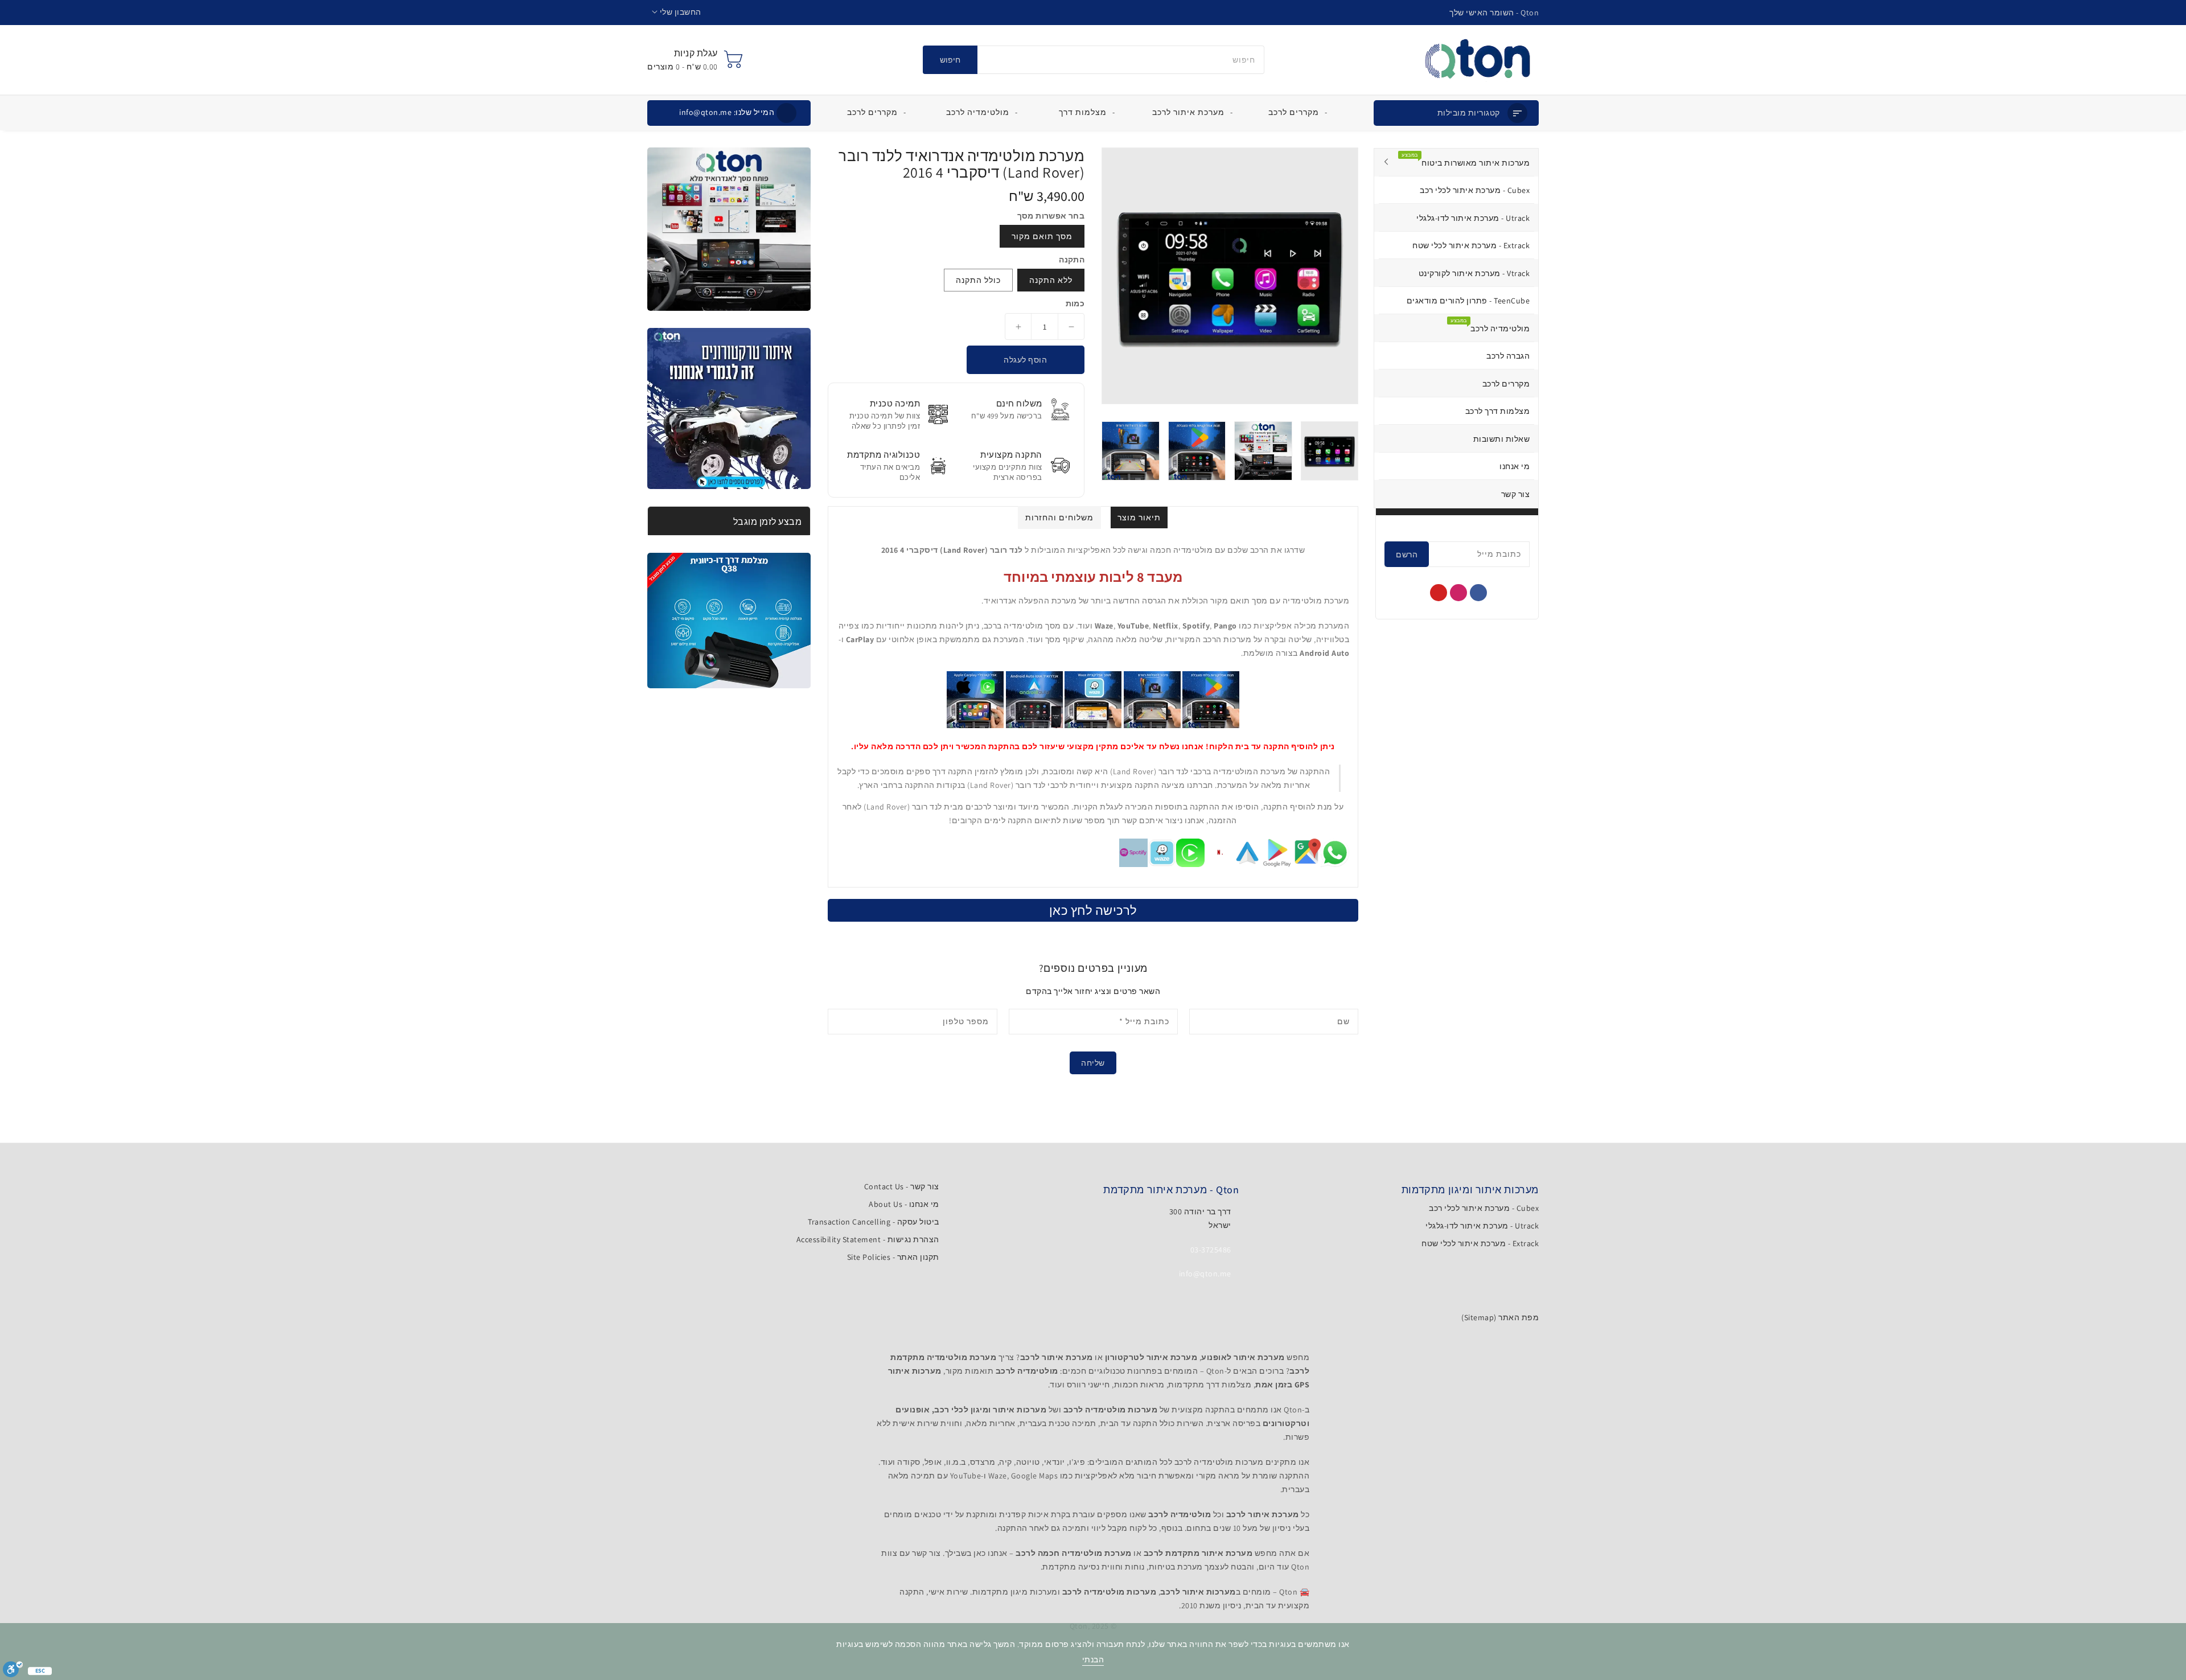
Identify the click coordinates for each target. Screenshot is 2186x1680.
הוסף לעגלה (1025, 360)
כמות (1075, 303)
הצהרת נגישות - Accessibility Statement (868, 1239)
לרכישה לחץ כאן (1093, 910)
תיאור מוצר (1139, 517)
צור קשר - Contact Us (902, 1186)
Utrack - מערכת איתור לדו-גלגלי (1482, 1226)
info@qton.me (727, 112)
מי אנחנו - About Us (904, 1204)
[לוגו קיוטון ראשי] (1478, 60)
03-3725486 (1211, 1250)
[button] (677, 12)
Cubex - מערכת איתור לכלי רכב (1484, 1208)
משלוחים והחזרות (1059, 517)
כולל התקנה (978, 280)
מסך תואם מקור (1042, 236)
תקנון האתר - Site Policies (893, 1257)
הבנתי (1093, 1660)
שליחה (1093, 1063)
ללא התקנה (1051, 280)
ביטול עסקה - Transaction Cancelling (874, 1222)
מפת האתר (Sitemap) (1500, 1317)
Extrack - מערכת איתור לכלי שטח (1480, 1243)
